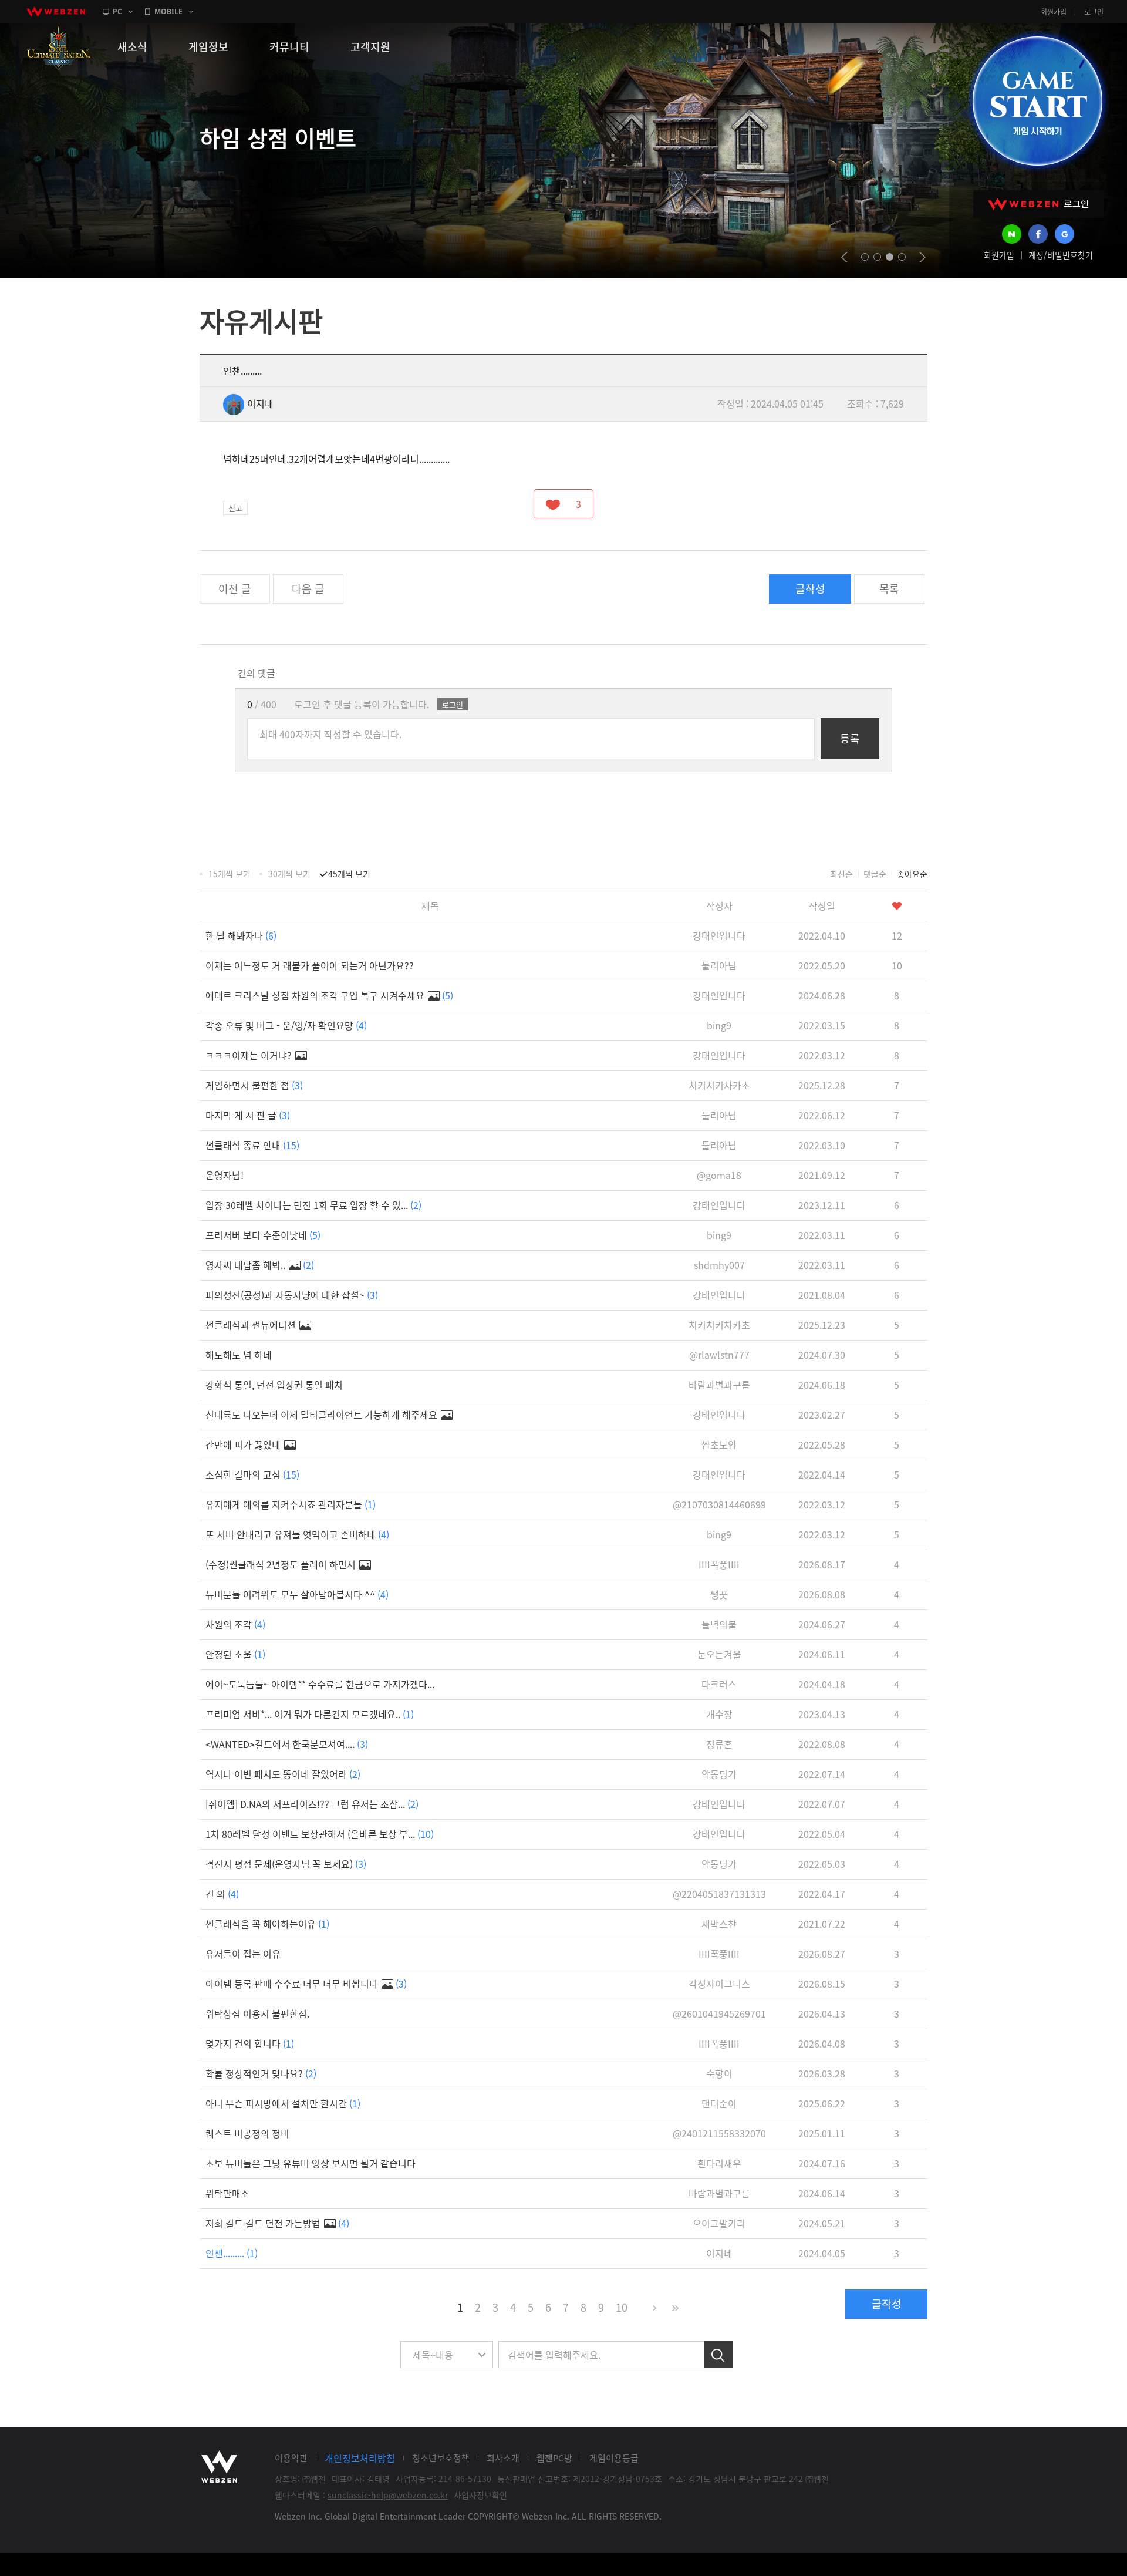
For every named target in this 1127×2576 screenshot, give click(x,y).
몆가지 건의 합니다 (250, 2043)
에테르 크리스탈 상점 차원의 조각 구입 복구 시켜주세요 (329, 995)
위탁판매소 (227, 2193)
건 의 (222, 1894)
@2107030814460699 (719, 1504)
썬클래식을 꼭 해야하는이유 (267, 1924)
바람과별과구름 (719, 1385)
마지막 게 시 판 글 (248, 1115)
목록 (889, 589)
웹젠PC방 (554, 2458)
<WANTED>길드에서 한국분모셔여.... (287, 1744)
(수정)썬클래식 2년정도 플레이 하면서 (282, 1564)
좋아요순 (912, 874)
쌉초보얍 (719, 1444)
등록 (850, 738)
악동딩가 (719, 1774)
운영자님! (225, 1175)
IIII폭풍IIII (719, 1564)
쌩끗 (719, 1594)
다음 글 (308, 589)
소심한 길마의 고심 (252, 1474)
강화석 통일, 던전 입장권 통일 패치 (274, 1385)
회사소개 (503, 2458)
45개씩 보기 (349, 874)
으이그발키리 (719, 2223)
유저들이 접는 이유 (243, 1954)
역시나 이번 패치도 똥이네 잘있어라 (283, 1774)
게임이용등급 (614, 2458)
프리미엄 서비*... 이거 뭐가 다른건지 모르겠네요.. (310, 1714)
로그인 (1094, 12)
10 (622, 2307)
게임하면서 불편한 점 (254, 1085)
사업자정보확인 (480, 2495)
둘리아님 (719, 965)
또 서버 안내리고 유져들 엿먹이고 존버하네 (297, 1534)
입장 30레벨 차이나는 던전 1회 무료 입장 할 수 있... (313, 1205)
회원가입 (1054, 12)
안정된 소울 (235, 1654)
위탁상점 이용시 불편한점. (257, 2013)
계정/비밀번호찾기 (1061, 255)
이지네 (260, 403)
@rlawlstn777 (719, 1355)
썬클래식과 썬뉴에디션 (252, 1325)
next (922, 257)
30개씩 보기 (289, 874)
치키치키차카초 (719, 1085)
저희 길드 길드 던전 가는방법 (277, 2223)
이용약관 (291, 2458)
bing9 (719, 1025)
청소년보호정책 (441, 2458)
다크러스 (719, 1684)
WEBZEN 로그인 (1038, 204)
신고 (235, 508)
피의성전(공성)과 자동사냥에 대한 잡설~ (292, 1295)
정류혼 (719, 1744)
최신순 (841, 874)
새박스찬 (719, 1924)
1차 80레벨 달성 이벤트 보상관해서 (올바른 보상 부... (320, 1834)
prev (844, 257)
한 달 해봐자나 (241, 935)
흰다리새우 (719, 2163)
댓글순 (875, 874)
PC (117, 11)
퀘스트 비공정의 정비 (247, 2133)
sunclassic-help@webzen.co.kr (388, 2495)
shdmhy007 (719, 1265)
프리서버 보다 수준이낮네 (263, 1235)
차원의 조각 (235, 1624)
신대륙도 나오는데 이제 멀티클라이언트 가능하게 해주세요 (323, 1415)
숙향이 (719, 2073)
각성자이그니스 (719, 1984)
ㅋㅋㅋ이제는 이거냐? (250, 1055)
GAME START (1037, 101)
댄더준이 (719, 2103)
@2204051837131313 (719, 1894)
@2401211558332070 (719, 2133)
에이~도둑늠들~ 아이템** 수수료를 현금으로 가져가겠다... (320, 1684)
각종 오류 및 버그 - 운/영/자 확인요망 (286, 1025)
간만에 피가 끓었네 (244, 1444)
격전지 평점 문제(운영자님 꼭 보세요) (286, 1864)
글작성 (810, 589)
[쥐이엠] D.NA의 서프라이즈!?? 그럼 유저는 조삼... (312, 1804)
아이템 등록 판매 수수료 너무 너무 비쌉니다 (306, 1984)
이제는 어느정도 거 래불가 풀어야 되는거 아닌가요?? (310, 965)
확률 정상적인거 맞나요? (261, 2073)
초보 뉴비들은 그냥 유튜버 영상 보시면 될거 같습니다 (311, 2163)
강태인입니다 (719, 935)
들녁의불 (719, 1624)
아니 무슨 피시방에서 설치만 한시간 (283, 2103)
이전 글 (235, 589)
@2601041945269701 (719, 2013)
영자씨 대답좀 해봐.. (260, 1265)
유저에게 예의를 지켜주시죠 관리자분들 (291, 1504)
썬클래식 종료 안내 (252, 1145)
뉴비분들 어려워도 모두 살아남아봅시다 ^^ (297, 1594)
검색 (718, 2355)
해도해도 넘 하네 (239, 1355)
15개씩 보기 (230, 874)
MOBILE (168, 11)
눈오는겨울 (719, 1654)
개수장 (719, 1714)
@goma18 (719, 1175)
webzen (56, 12)
